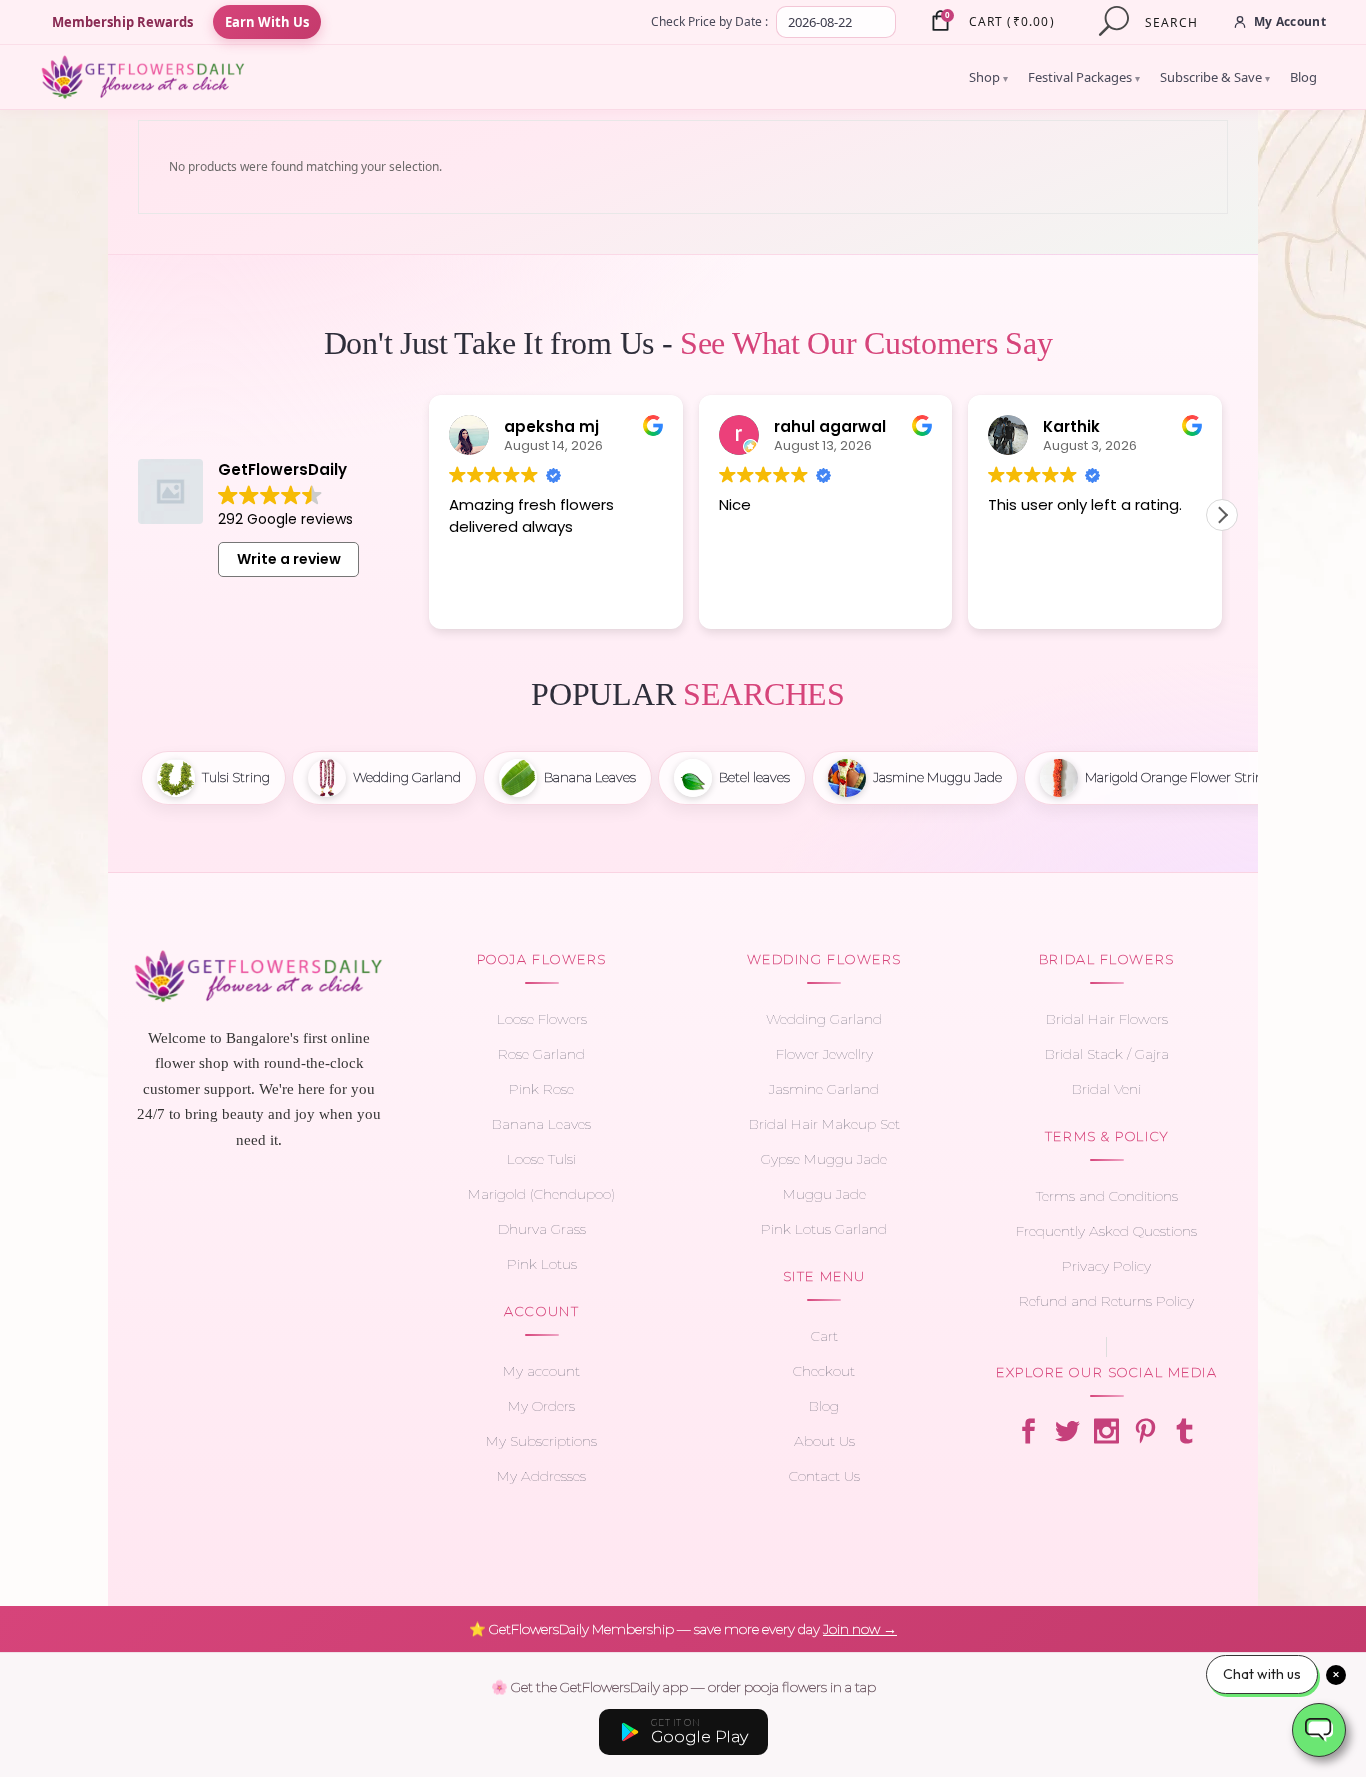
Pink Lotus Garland (824, 1229)
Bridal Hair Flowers (1107, 1019)
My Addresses (541, 1476)
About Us (824, 1441)
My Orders (541, 1406)
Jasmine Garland (824, 1089)
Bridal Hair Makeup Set (824, 1124)
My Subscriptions (541, 1441)
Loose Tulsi (541, 1159)
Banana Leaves (541, 1124)
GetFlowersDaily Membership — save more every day (683, 1629)
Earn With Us (267, 22)
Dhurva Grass (542, 1229)
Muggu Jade (824, 1194)
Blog (1303, 77)
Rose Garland (541, 1054)
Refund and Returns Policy (1106, 1301)
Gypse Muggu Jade (824, 1159)
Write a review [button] (289, 559)
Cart (824, 1336)
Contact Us (824, 1476)
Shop (988, 77)
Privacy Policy (1106, 1266)
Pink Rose (541, 1089)
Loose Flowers (542, 1019)
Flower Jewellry (824, 1054)
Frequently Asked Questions (1106, 1231)
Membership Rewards (122, 22)
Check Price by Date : (709, 21)
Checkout (824, 1371)
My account (541, 1371)
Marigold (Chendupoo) (541, 1194)
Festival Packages (1084, 77)
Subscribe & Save (1215, 77)
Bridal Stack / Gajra (1107, 1054)
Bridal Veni (1106, 1089)
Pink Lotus (542, 1264)
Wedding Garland (824, 1019)
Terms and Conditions (1107, 1196)
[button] (1222, 515)
